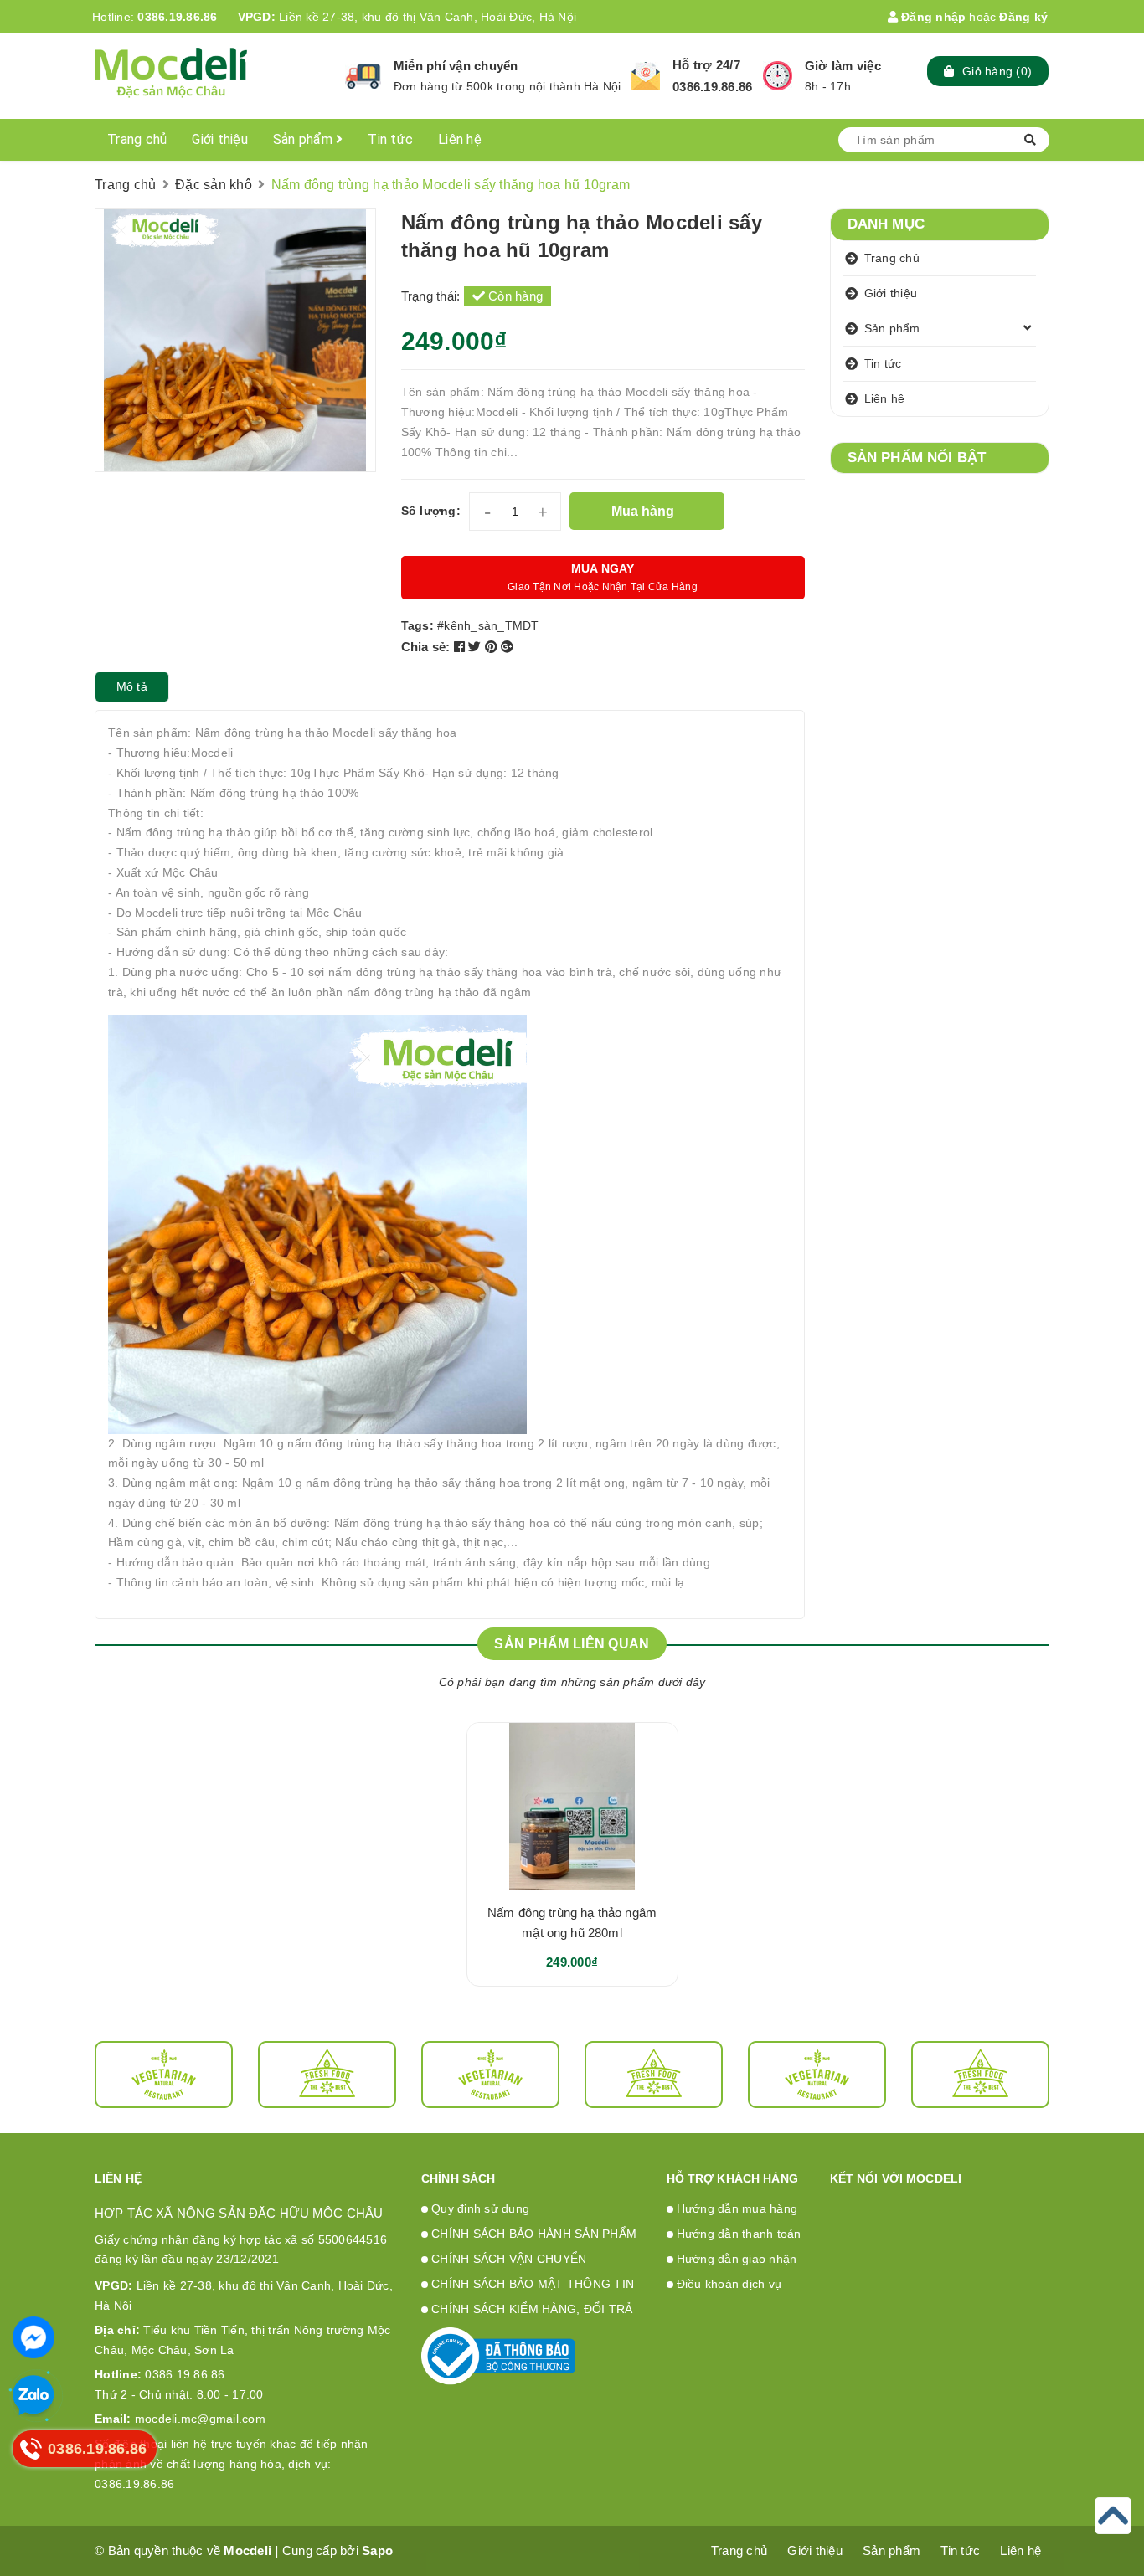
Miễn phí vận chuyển (456, 66)
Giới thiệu (220, 139)
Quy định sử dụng (480, 2208)
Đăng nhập (932, 17)
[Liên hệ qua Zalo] (33, 2396)
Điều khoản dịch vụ (729, 2284)
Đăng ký (1023, 17)
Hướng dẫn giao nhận (737, 2259)
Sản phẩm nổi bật (917, 458)
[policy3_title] (778, 76)
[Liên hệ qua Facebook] (33, 2337)
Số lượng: (431, 511)
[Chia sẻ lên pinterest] (493, 647)
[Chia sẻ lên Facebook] (461, 647)
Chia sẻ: (426, 647)
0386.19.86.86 (177, 17)
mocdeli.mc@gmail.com (180, 2419)
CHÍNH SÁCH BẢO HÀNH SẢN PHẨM (534, 2234)
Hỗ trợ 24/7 (706, 65)
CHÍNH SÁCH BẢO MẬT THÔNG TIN (533, 2284)
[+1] (507, 647)
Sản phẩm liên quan (572, 1644)
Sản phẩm (304, 139)
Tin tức (390, 139)
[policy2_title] (646, 76)
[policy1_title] (363, 76)
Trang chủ (137, 139)
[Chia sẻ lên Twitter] (477, 647)
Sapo (377, 2550)
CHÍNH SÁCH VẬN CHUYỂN (509, 2259)
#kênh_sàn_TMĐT (488, 625)
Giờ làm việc (843, 66)
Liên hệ (460, 139)
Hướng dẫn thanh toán (739, 2234)
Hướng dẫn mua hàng (737, 2208)
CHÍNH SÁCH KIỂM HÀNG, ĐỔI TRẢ (532, 2309)
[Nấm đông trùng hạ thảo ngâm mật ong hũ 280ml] (572, 1807)
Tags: (420, 625)
